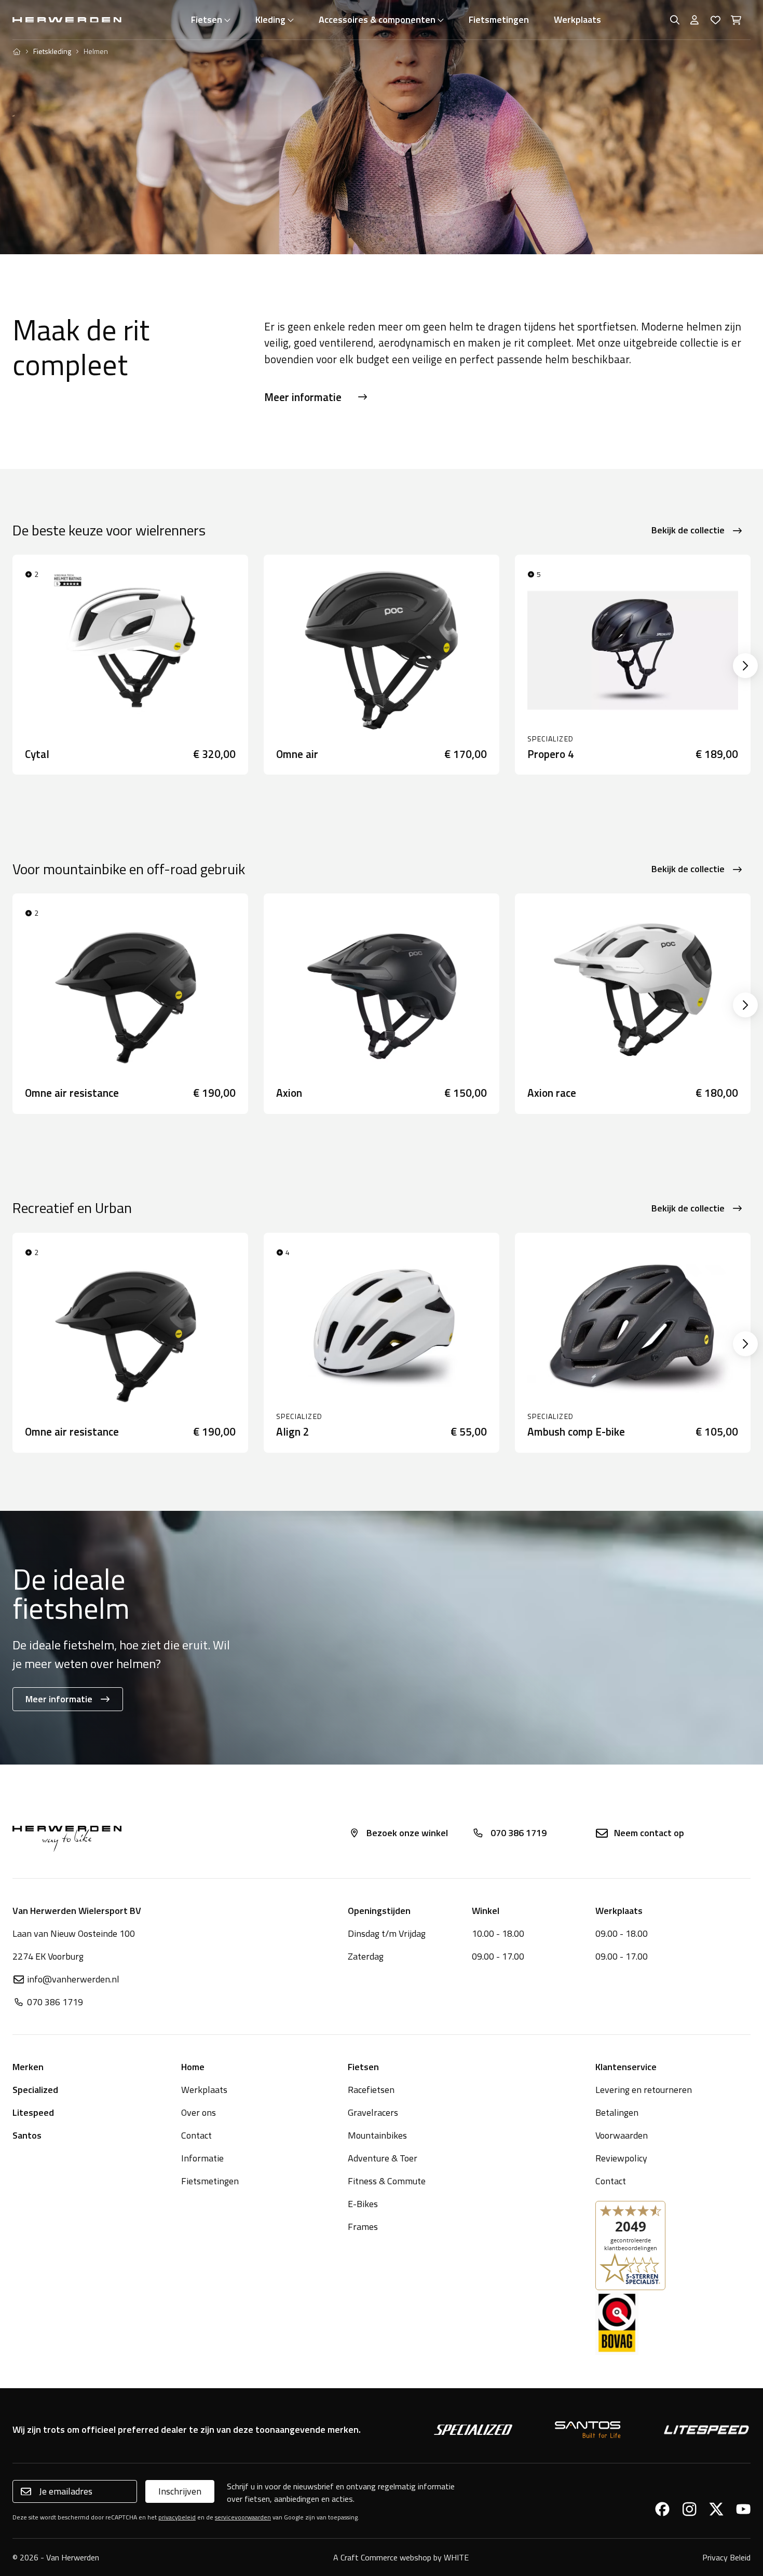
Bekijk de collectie (688, 530)
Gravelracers (373, 2112)
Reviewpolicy (621, 2158)
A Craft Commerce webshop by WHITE (401, 2557)
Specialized (35, 2090)
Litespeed (33, 2112)
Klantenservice (626, 2067)
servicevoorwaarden (243, 2517)
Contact (196, 2135)
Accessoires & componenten (377, 19)
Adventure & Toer (383, 2158)
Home (193, 2067)
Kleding (270, 19)
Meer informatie (303, 397)
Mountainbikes (377, 2135)
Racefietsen (371, 2090)
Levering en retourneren (644, 2090)
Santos (27, 2135)
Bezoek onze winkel (407, 1833)
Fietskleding (52, 51)
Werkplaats (577, 19)
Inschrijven (180, 2491)
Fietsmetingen (499, 19)
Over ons (199, 2112)
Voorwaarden (622, 2135)
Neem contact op (649, 1833)
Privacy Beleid (726, 2557)
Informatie (202, 2158)
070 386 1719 (519, 1833)
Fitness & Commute (387, 2181)
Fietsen (207, 19)
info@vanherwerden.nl (73, 1979)
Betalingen (617, 2112)
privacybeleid (177, 2517)
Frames (363, 2227)
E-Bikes (363, 2204)
